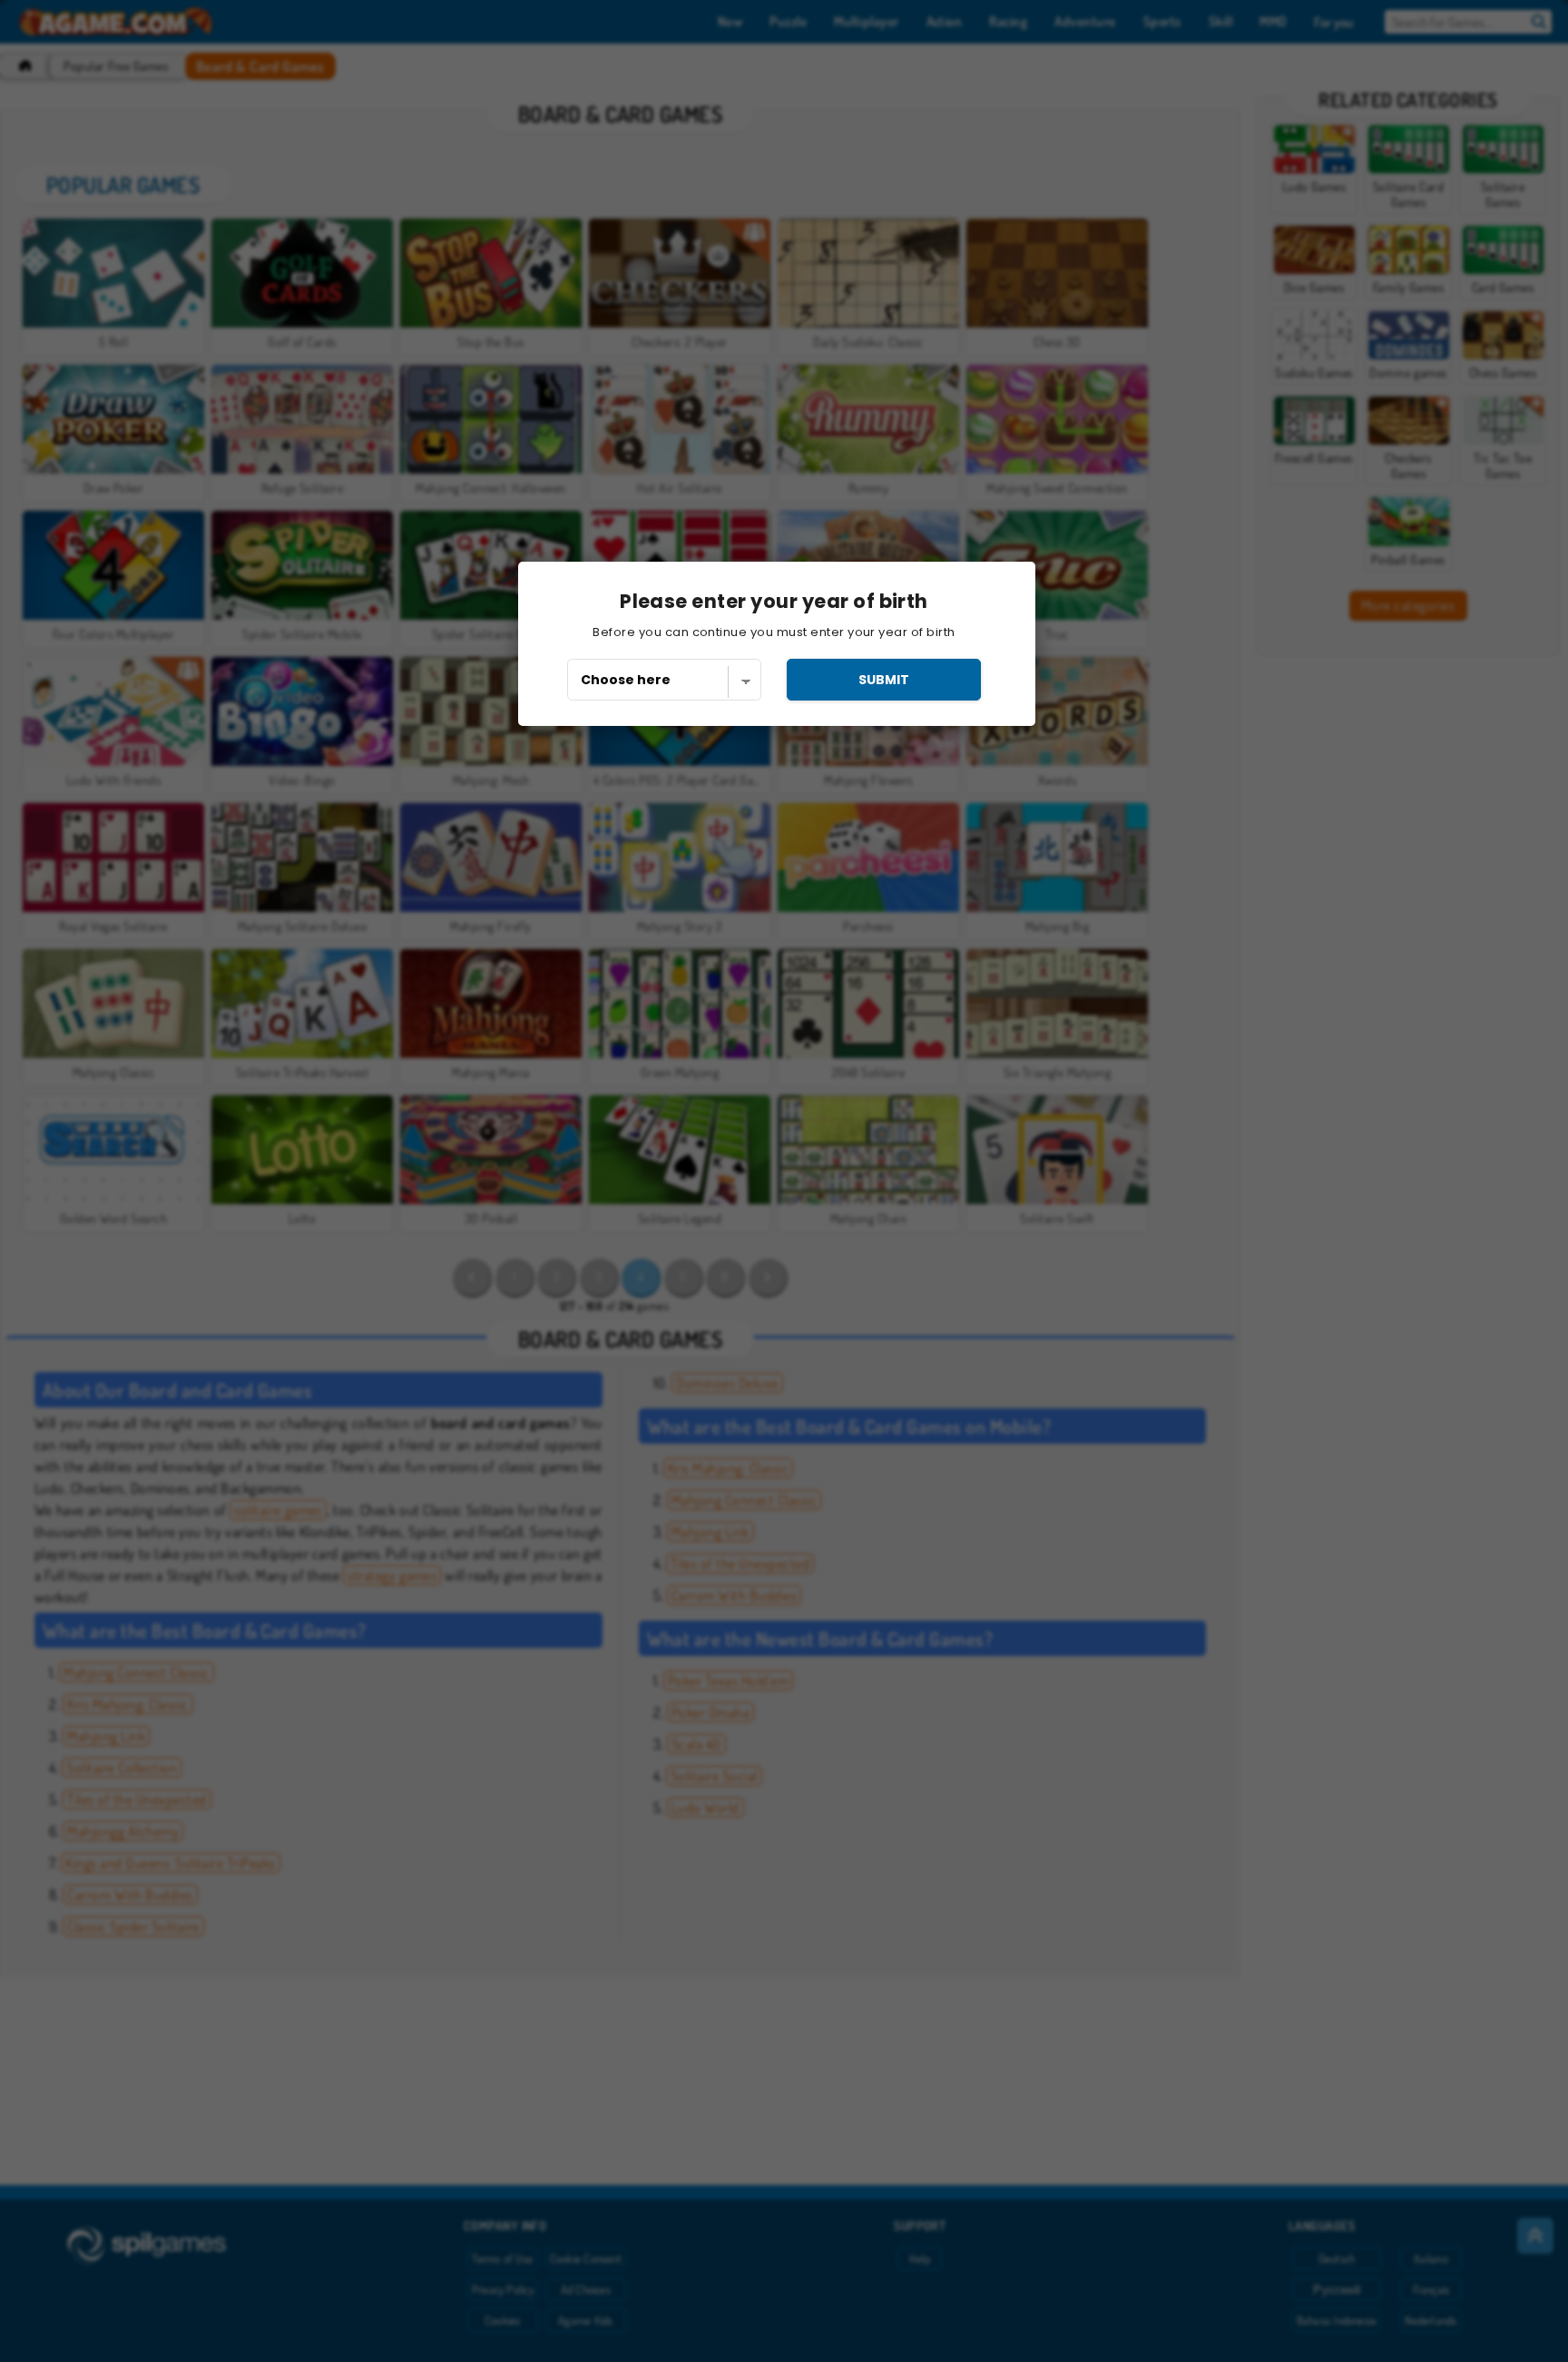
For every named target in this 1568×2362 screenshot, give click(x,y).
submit (884, 680)
